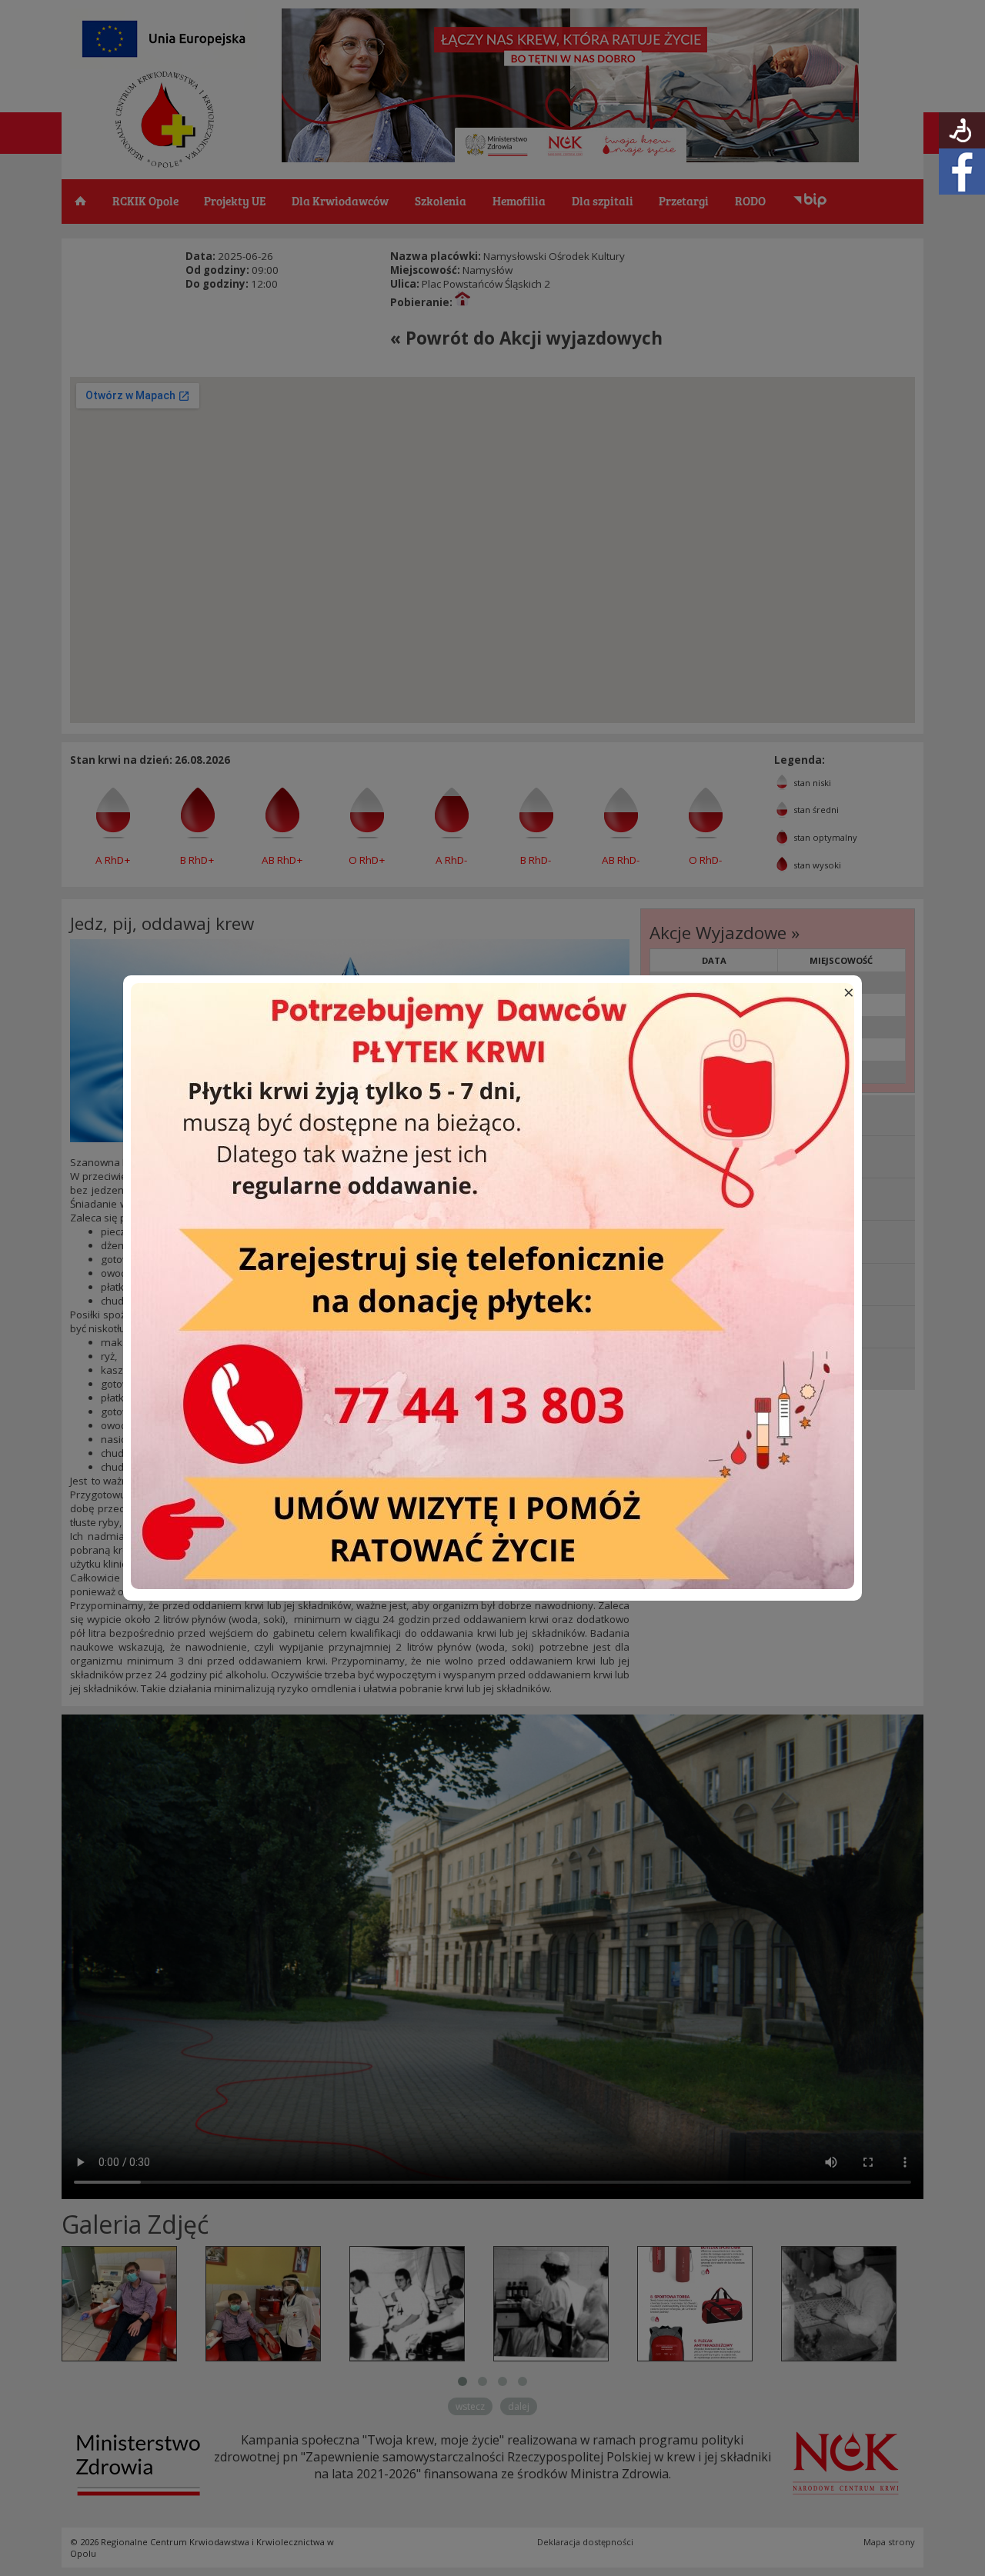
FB (962, 172)
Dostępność (962, 130)
